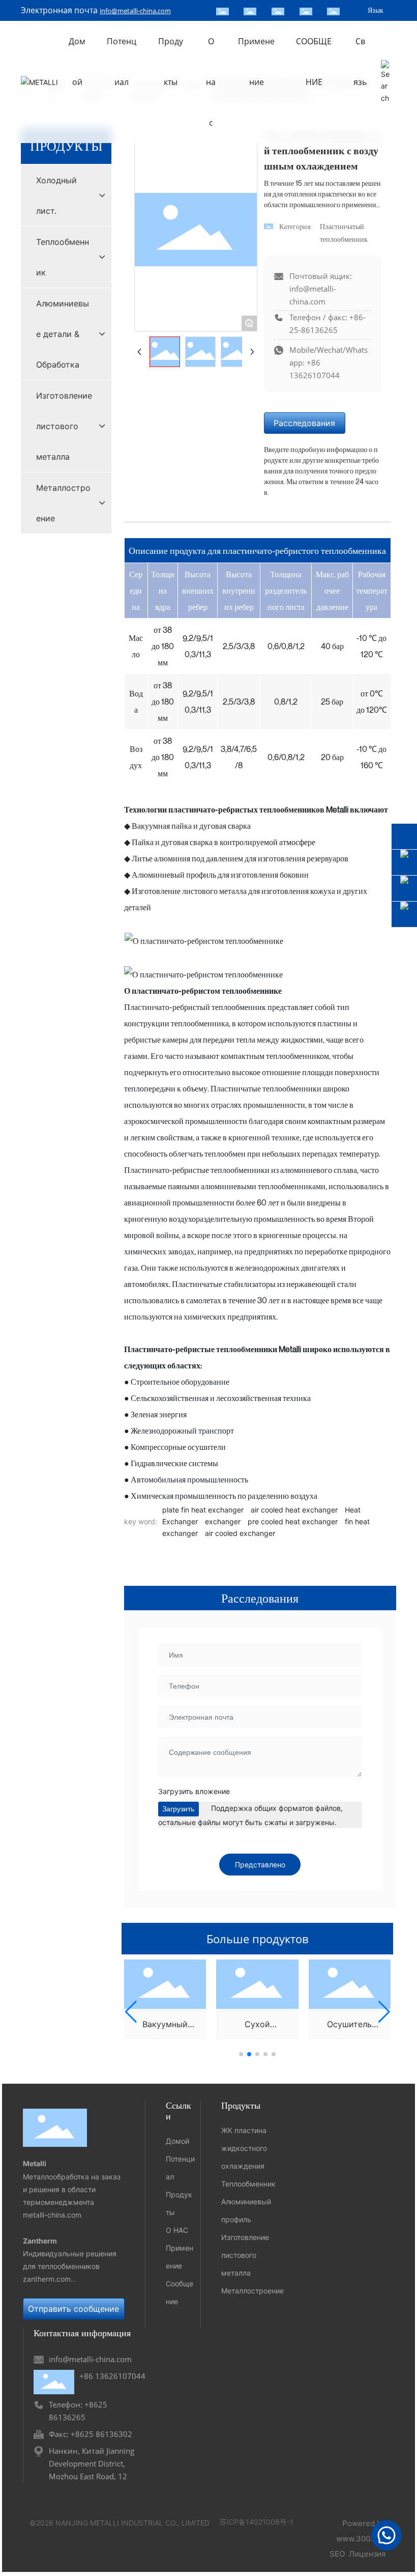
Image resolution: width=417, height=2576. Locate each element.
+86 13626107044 (112, 2376)
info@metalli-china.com (135, 11)
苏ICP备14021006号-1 (257, 2522)
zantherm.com (47, 2279)
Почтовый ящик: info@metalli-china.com (321, 289)
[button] (241, 2054)
